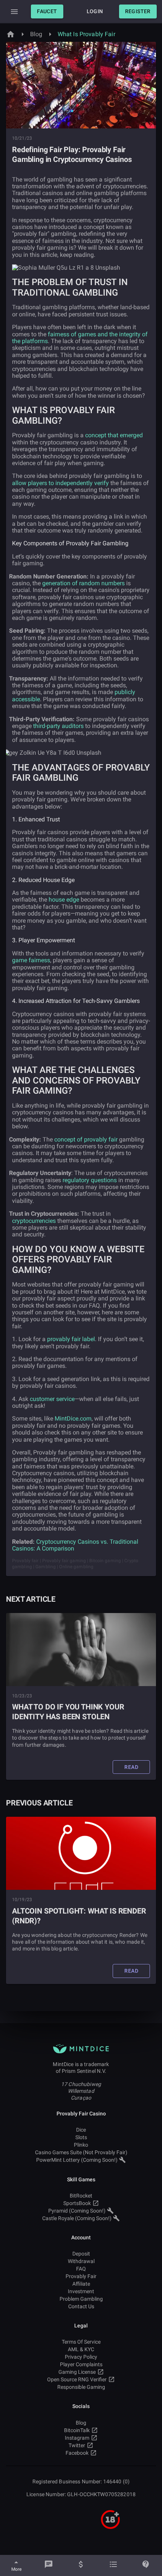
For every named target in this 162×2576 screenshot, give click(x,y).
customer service (52, 1399)
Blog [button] (81, 2423)
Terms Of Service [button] (81, 2342)
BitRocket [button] (81, 2196)
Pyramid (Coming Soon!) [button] (77, 2211)
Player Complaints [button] (81, 2364)
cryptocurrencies (34, 1221)
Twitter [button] (77, 2445)
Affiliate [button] (81, 2284)
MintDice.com (73, 1418)
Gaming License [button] (77, 2372)
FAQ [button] (81, 2269)
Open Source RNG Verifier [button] (77, 2379)
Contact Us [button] (81, 2306)
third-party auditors (58, 726)
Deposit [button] (81, 2254)
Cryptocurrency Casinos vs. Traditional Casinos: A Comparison (75, 1545)
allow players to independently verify (60, 483)
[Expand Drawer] (14, 12)
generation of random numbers (83, 583)
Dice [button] (81, 2130)
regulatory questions (90, 1180)
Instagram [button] (77, 2438)
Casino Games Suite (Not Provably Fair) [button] (81, 2152)
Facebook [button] (77, 2453)
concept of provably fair (86, 1139)
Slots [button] (81, 2137)
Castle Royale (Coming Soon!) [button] (77, 2218)
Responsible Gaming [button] (81, 2387)
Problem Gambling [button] (81, 2299)
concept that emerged (114, 435)
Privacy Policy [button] (81, 2357)
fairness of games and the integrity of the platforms (80, 338)
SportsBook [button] (77, 2203)
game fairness (31, 960)
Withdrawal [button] (81, 2261)
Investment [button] (81, 2291)
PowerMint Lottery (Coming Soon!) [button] (77, 2160)
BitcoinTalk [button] (77, 2430)
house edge (64, 900)
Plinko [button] (81, 2145)
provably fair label (71, 1339)
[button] (47, 11)
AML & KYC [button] (81, 2349)
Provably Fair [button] (81, 2276)
